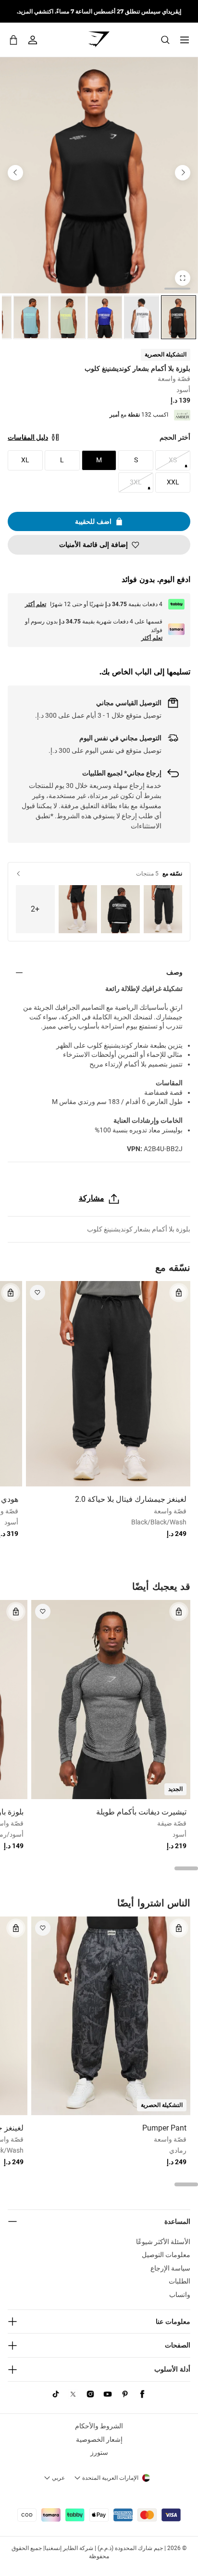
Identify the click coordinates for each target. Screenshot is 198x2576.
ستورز (99, 2452)
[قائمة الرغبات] (37, 1293)
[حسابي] (33, 40)
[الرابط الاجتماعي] (142, 2394)
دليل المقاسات (28, 437)
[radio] (179, 317)
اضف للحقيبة (93, 521)
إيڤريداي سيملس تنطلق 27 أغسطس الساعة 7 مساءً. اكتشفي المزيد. (99, 11)
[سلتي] (13, 40)
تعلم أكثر (36, 604)
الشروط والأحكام (99, 2426)
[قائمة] (185, 40)
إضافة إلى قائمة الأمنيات (93, 545)
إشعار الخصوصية (99, 2439)
